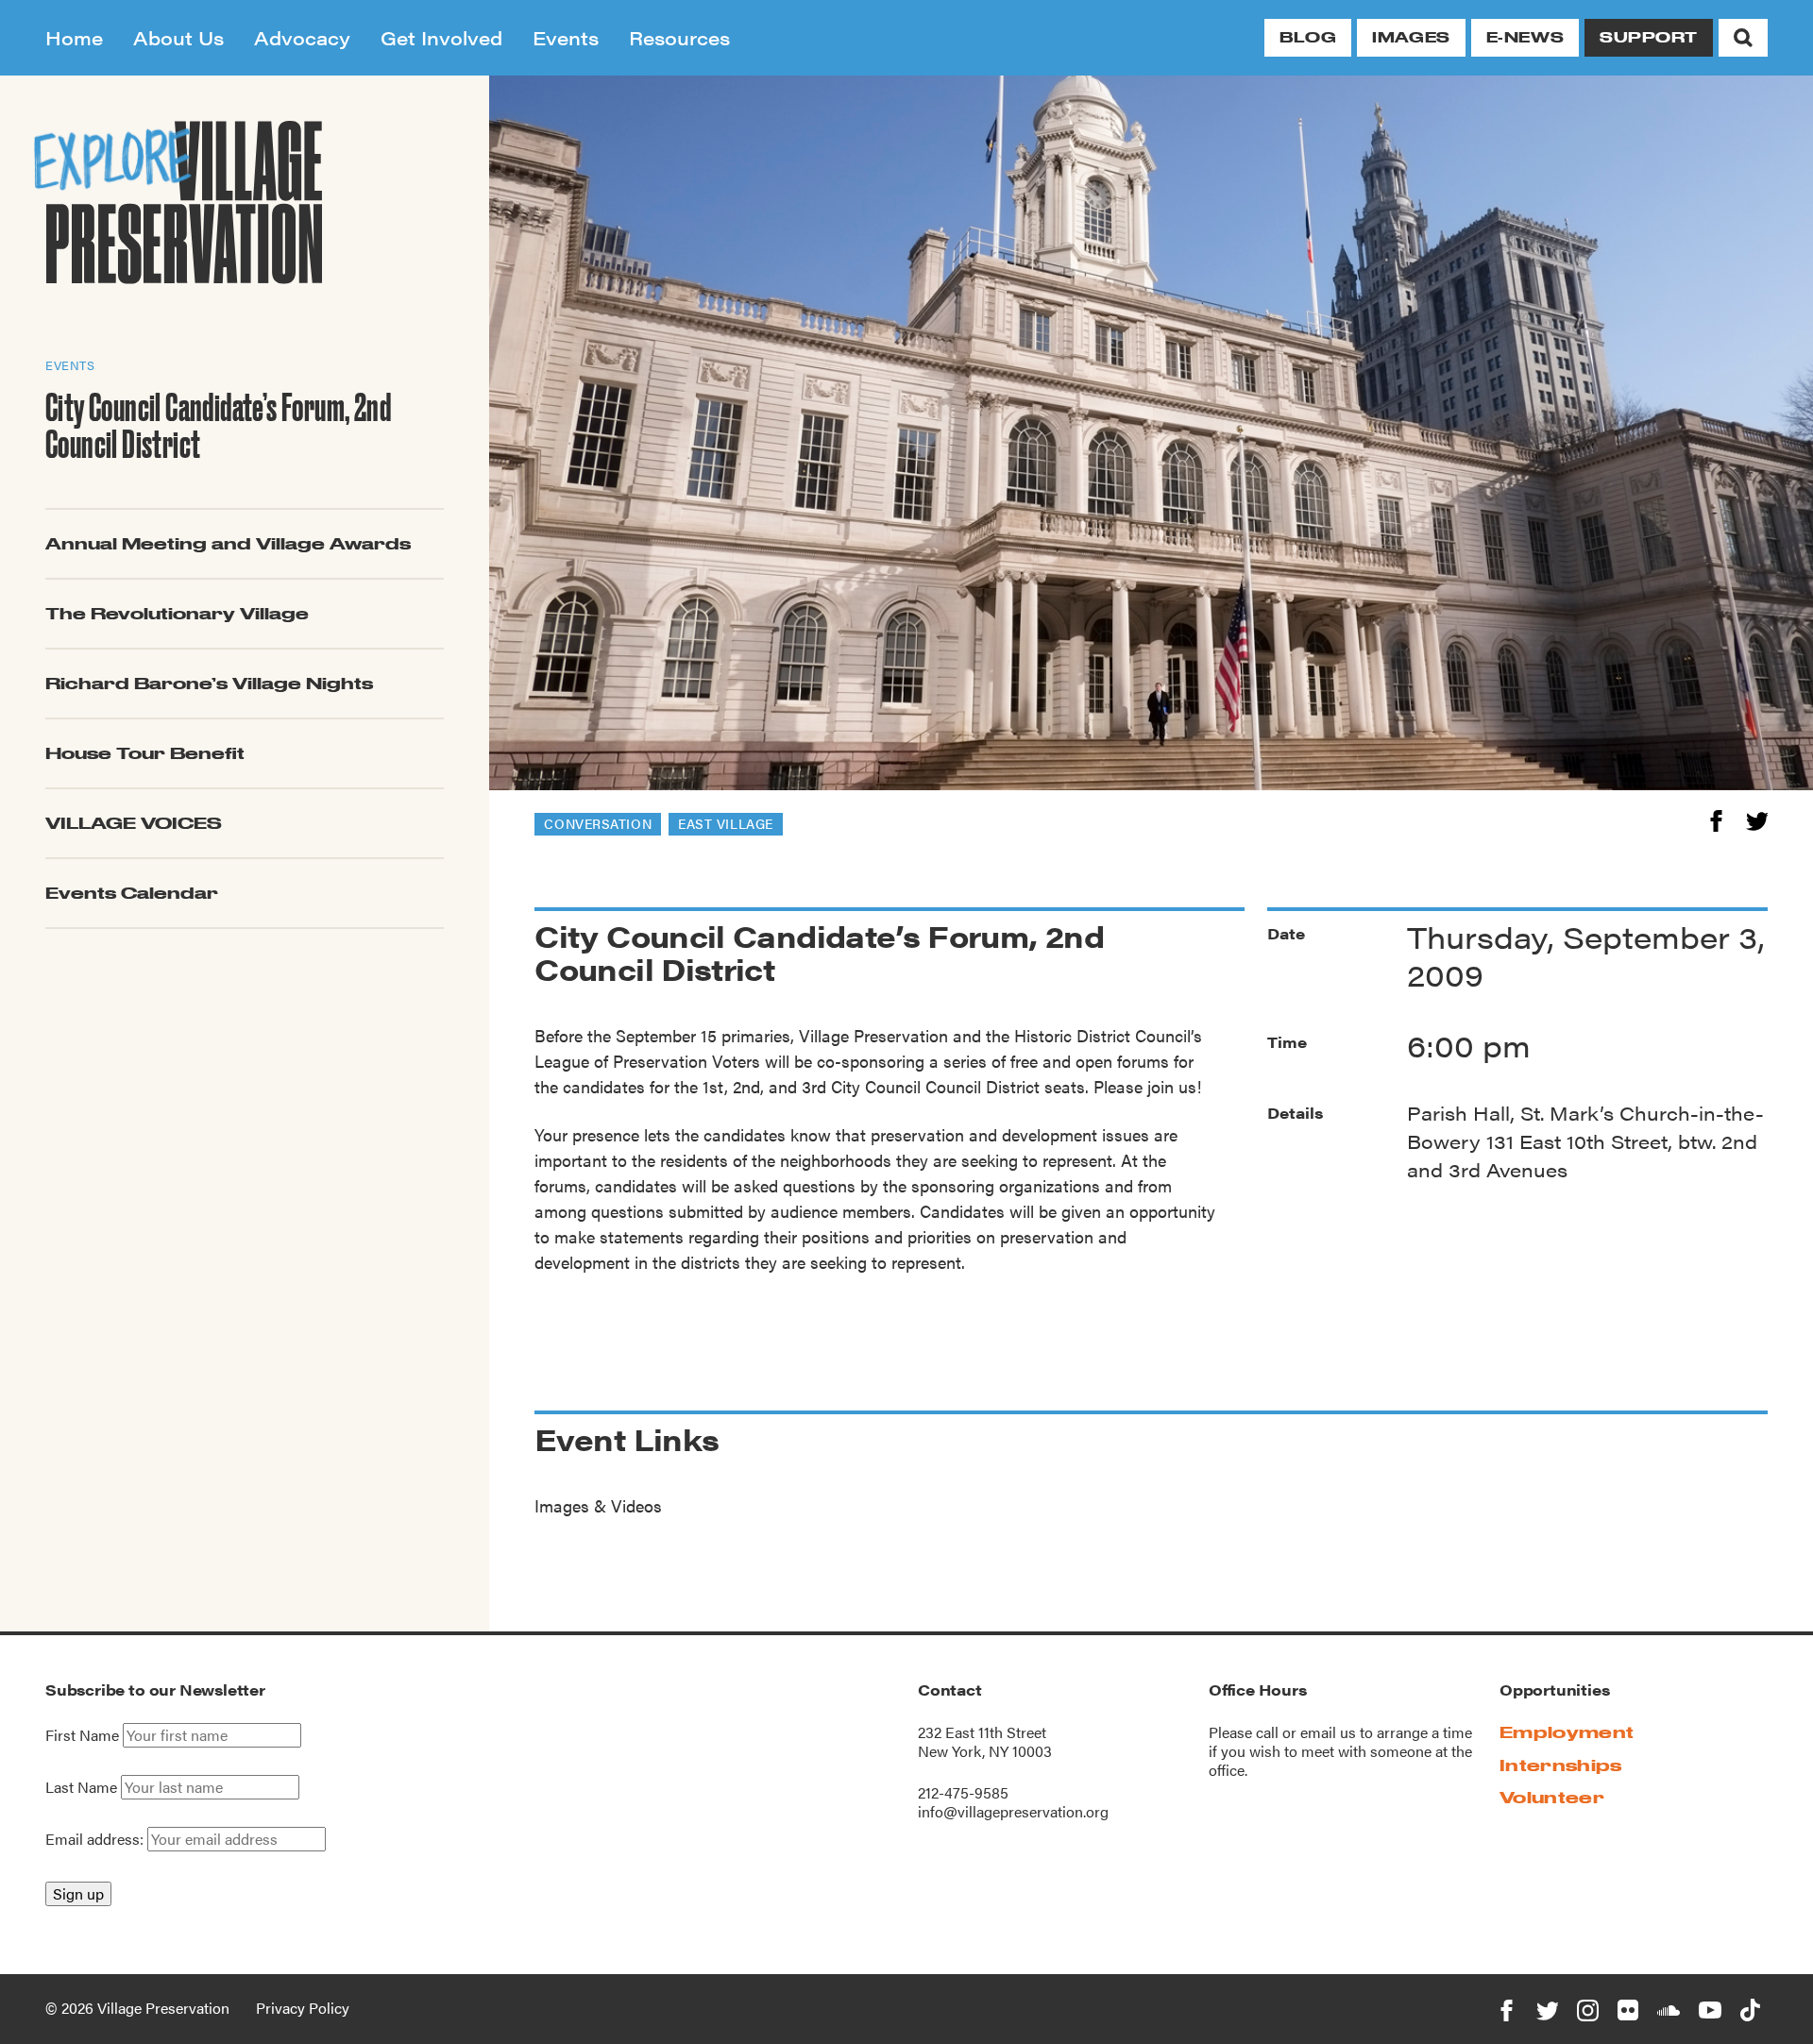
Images (1411, 37)
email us (1328, 1732)
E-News (1525, 37)
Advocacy (302, 37)
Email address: (96, 1839)
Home (74, 37)
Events (566, 37)
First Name (82, 1735)
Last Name (81, 1787)
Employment (1567, 1732)
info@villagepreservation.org (1013, 1811)
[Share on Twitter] (1757, 818)
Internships (1561, 1765)
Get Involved (441, 37)
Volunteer (1552, 1797)
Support (1649, 37)
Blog (1308, 37)
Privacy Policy (303, 2008)
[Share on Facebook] (1716, 818)
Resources (679, 37)
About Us (178, 37)
